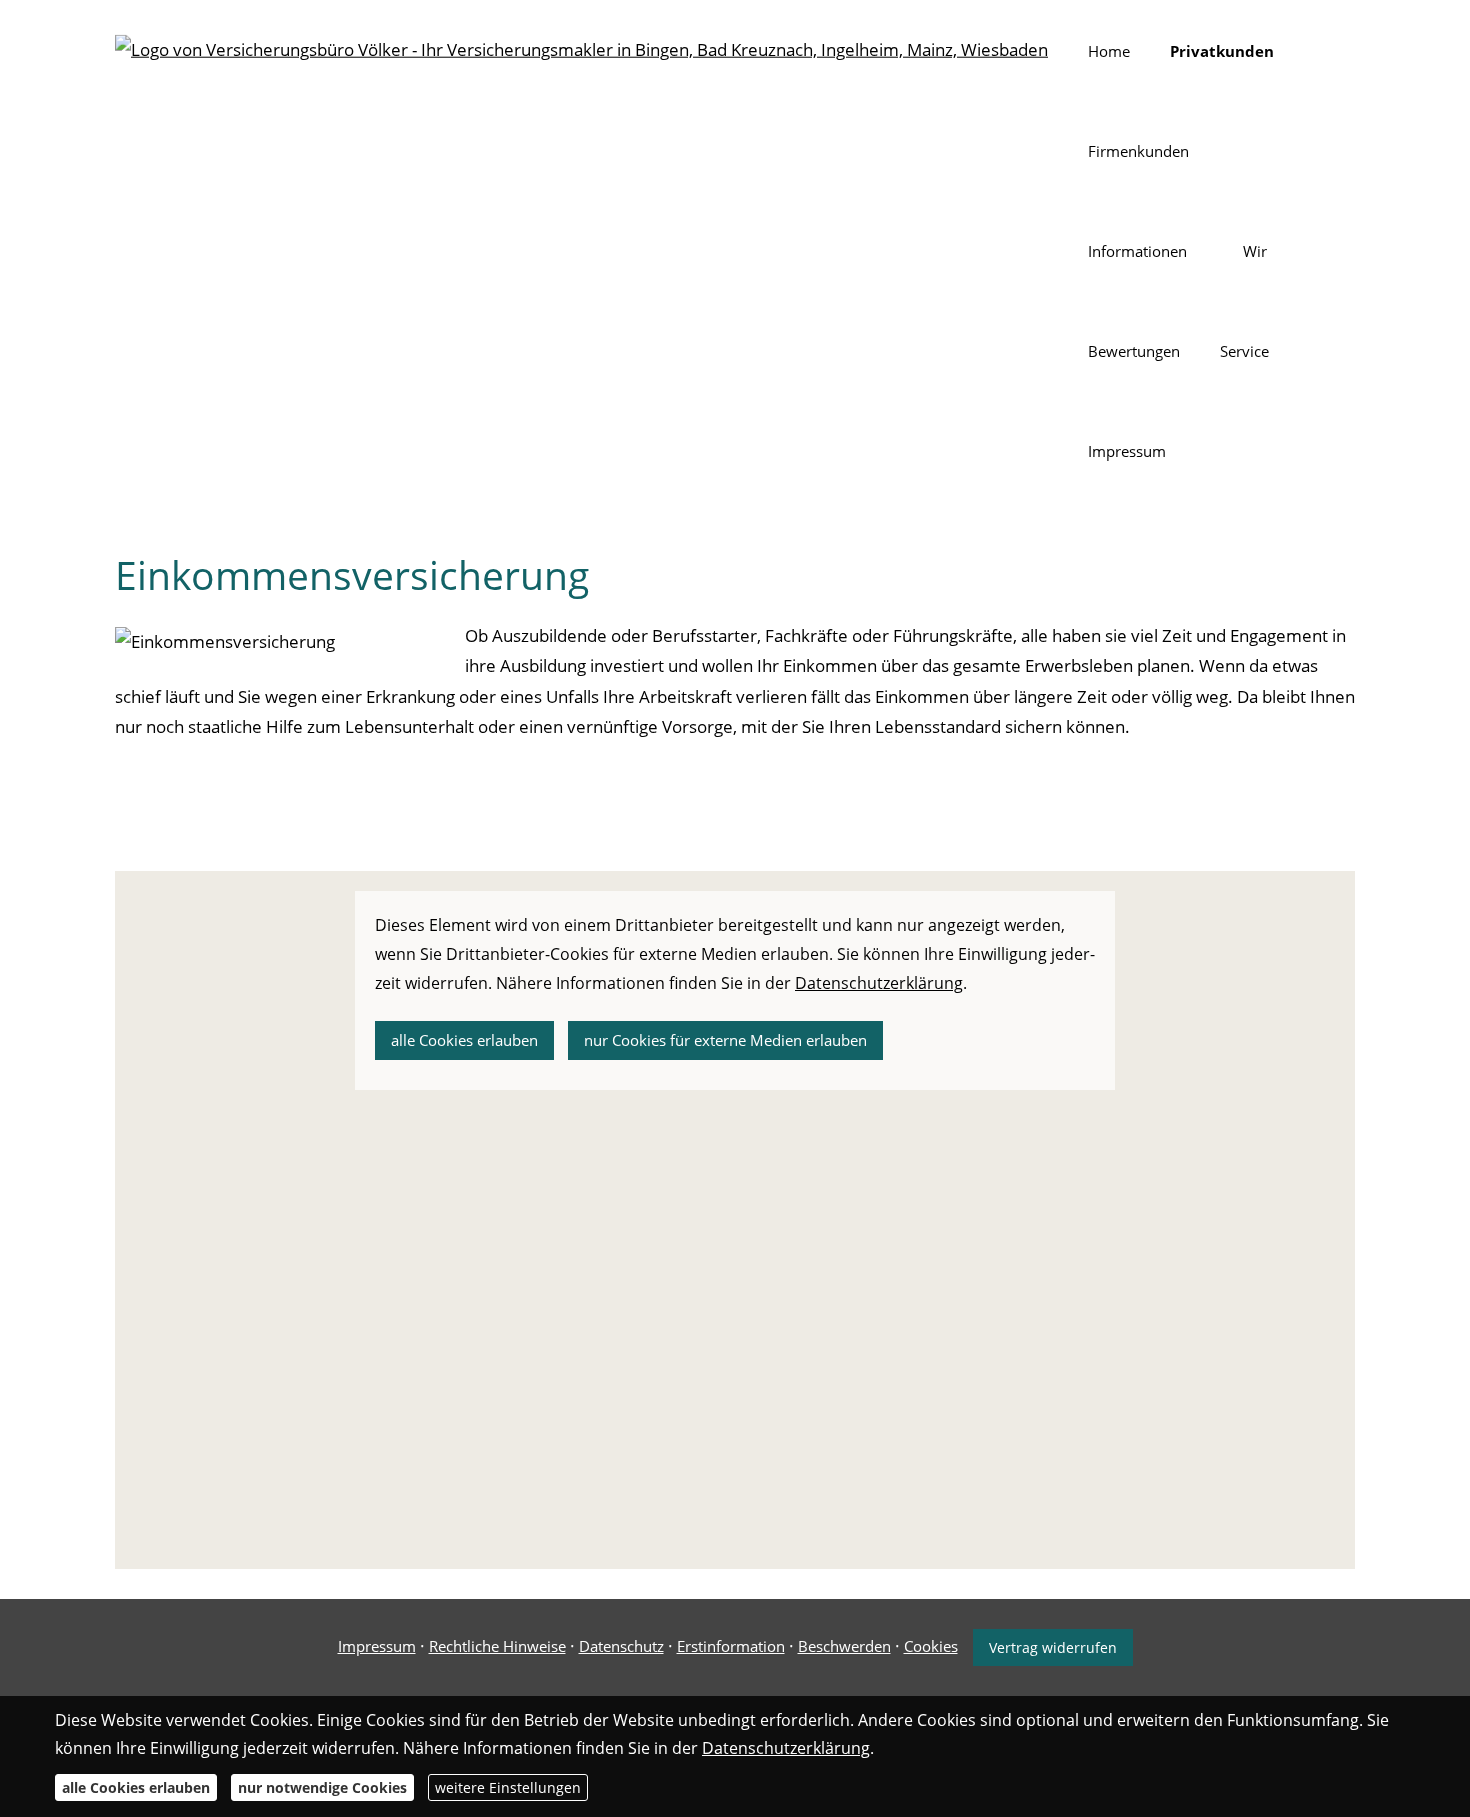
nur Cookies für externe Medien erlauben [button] (725, 1040)
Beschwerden (844, 1646)
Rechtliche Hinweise (497, 1646)
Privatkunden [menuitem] (1222, 51)
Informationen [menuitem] (1137, 251)
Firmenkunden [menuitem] (1138, 151)
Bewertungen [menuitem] (1134, 351)
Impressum (377, 1646)
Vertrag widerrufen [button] (1053, 1647)
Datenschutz (621, 1646)
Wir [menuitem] (1255, 251)
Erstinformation (731, 1646)
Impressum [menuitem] (1127, 451)
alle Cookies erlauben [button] (464, 1040)
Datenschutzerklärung (786, 1748)
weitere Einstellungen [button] (508, 1787)
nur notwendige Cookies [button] (322, 1787)
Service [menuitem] (1244, 351)
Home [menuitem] (1109, 51)
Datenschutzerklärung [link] (879, 983)
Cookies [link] (931, 1646)
